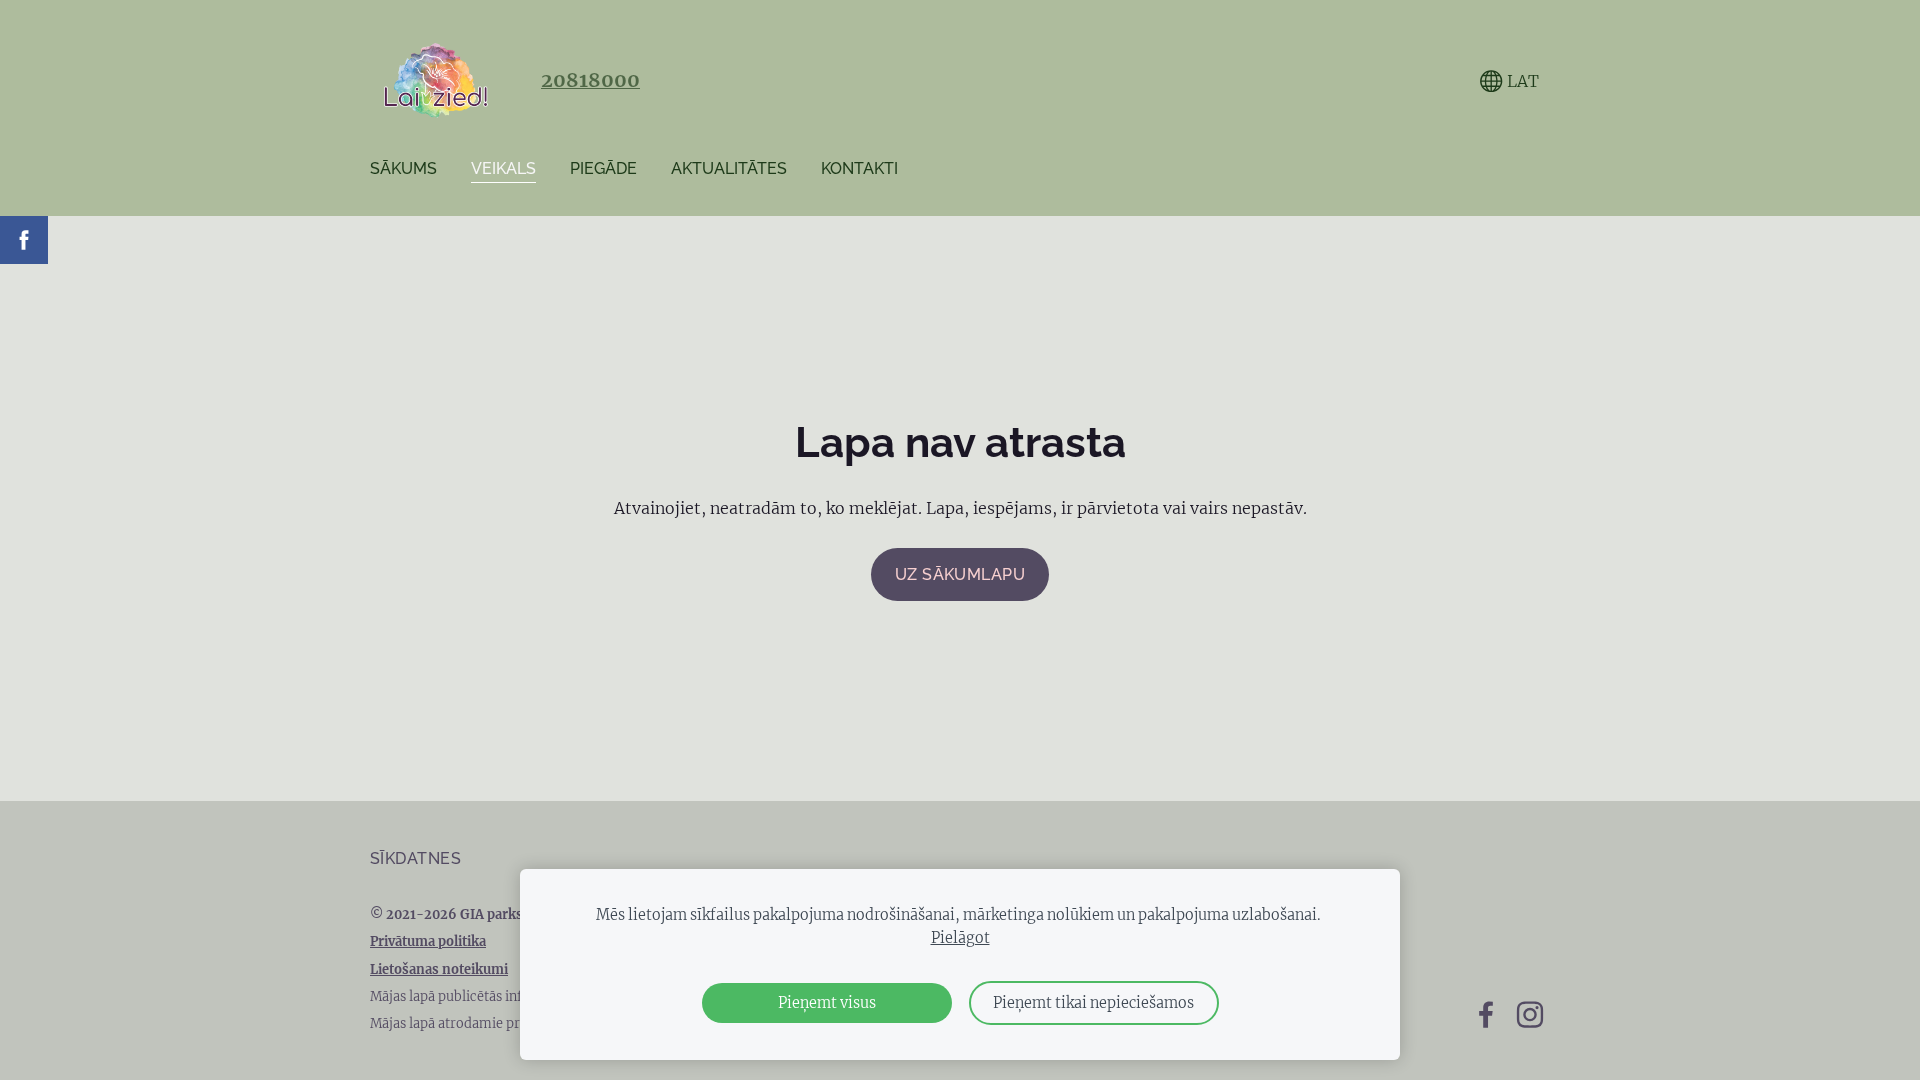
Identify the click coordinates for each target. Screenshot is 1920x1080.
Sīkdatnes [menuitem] (415, 858)
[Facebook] (1486, 1014)
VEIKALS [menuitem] (503, 168)
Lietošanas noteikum (437, 969)
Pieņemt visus (827, 1003)
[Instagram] (1530, 1014)
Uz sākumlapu (960, 574)
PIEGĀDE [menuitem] (603, 168)
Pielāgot (960, 938)
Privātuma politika (428, 941)
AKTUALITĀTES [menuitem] (729, 168)
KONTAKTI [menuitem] (859, 168)
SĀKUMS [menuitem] (403, 168)
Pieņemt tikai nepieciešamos (1093, 1003)
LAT (1521, 81)
